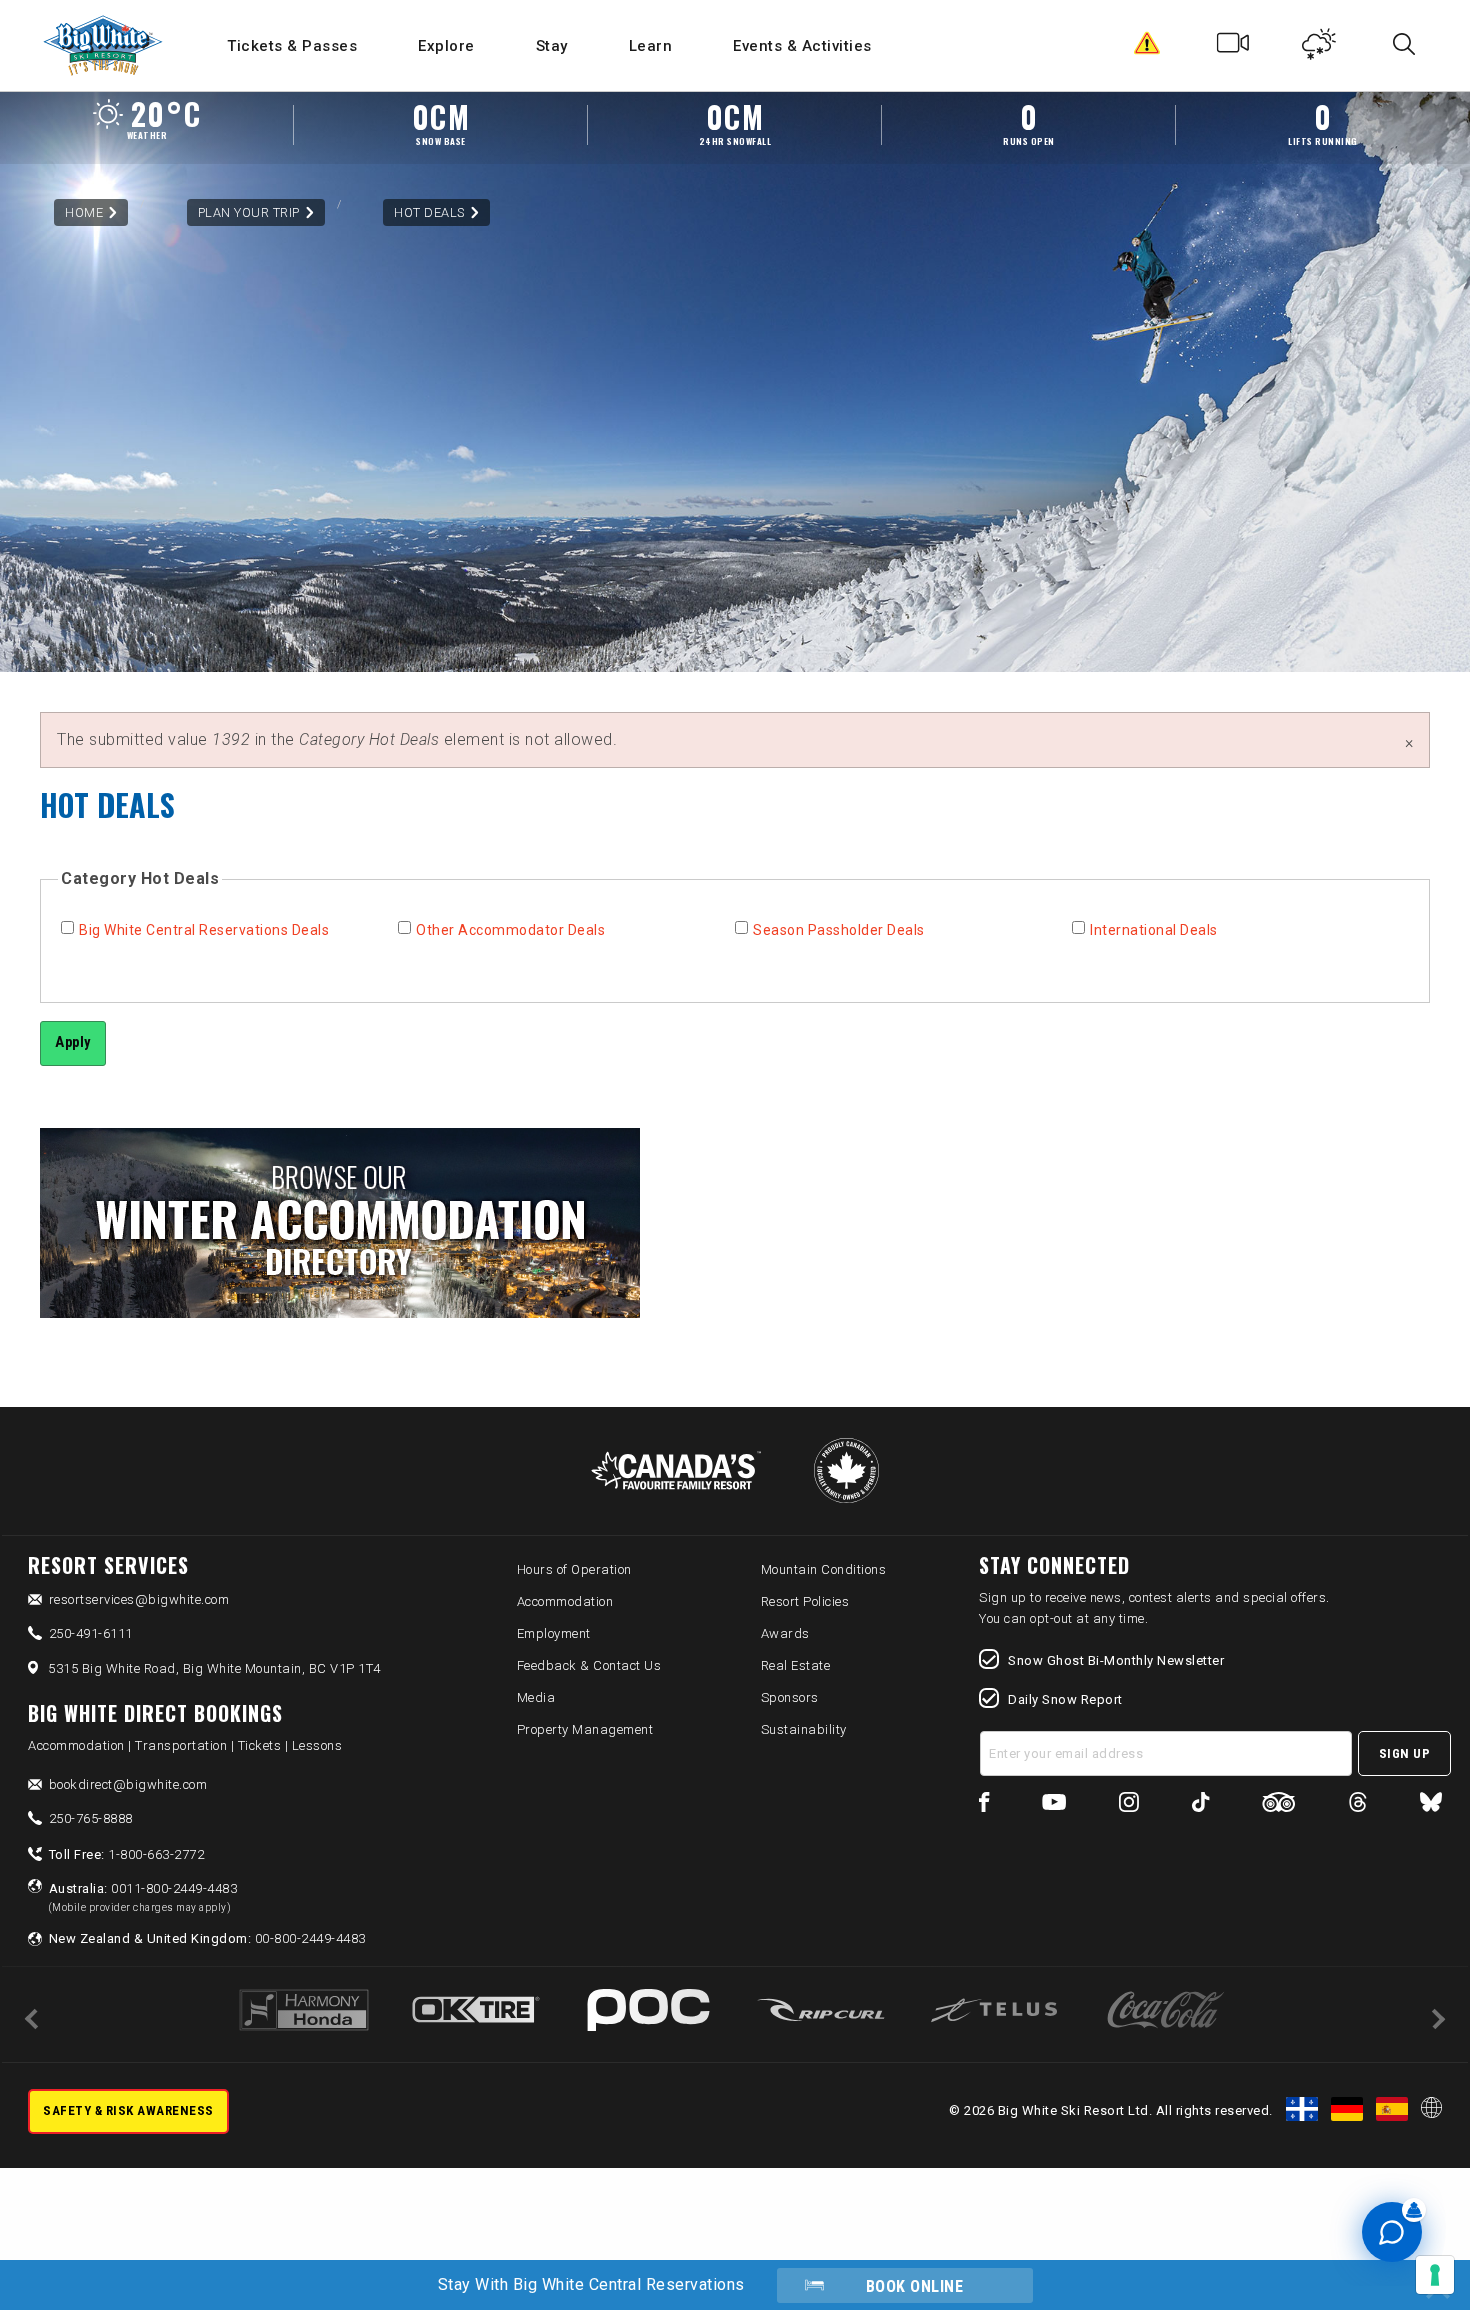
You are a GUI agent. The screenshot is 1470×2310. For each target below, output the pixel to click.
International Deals (1154, 930)
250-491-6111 (91, 1633)
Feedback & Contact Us (589, 1665)
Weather (1319, 48)
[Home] (104, 45)
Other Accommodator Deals (510, 930)
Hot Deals (429, 212)
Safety (1147, 48)
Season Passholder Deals (839, 930)
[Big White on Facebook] (984, 1805)
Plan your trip (249, 212)
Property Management (585, 1729)
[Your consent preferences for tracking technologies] (1435, 2275)
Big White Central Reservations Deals (204, 930)
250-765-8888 (91, 1818)
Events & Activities (802, 46)
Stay (552, 46)
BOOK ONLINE (915, 2286)
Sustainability (804, 1729)
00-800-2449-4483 (207, 1938)
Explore (446, 46)
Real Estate (796, 1665)
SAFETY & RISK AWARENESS (128, 2110)
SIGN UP (1405, 1753)
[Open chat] (1392, 2232)
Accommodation (565, 1601)
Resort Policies (805, 1601)
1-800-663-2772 (127, 1854)
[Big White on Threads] (1358, 1805)
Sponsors (790, 1697)
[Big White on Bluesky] (1431, 1805)
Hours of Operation (574, 1569)
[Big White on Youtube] (1054, 1805)
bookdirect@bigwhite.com (128, 1784)
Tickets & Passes (292, 46)
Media (536, 1697)
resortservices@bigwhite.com (139, 1599)
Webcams (1233, 48)
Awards (785, 1633)
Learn (651, 46)
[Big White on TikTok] (1200, 1805)
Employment (554, 1633)
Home (84, 212)
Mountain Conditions (824, 1569)
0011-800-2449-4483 (143, 1897)
